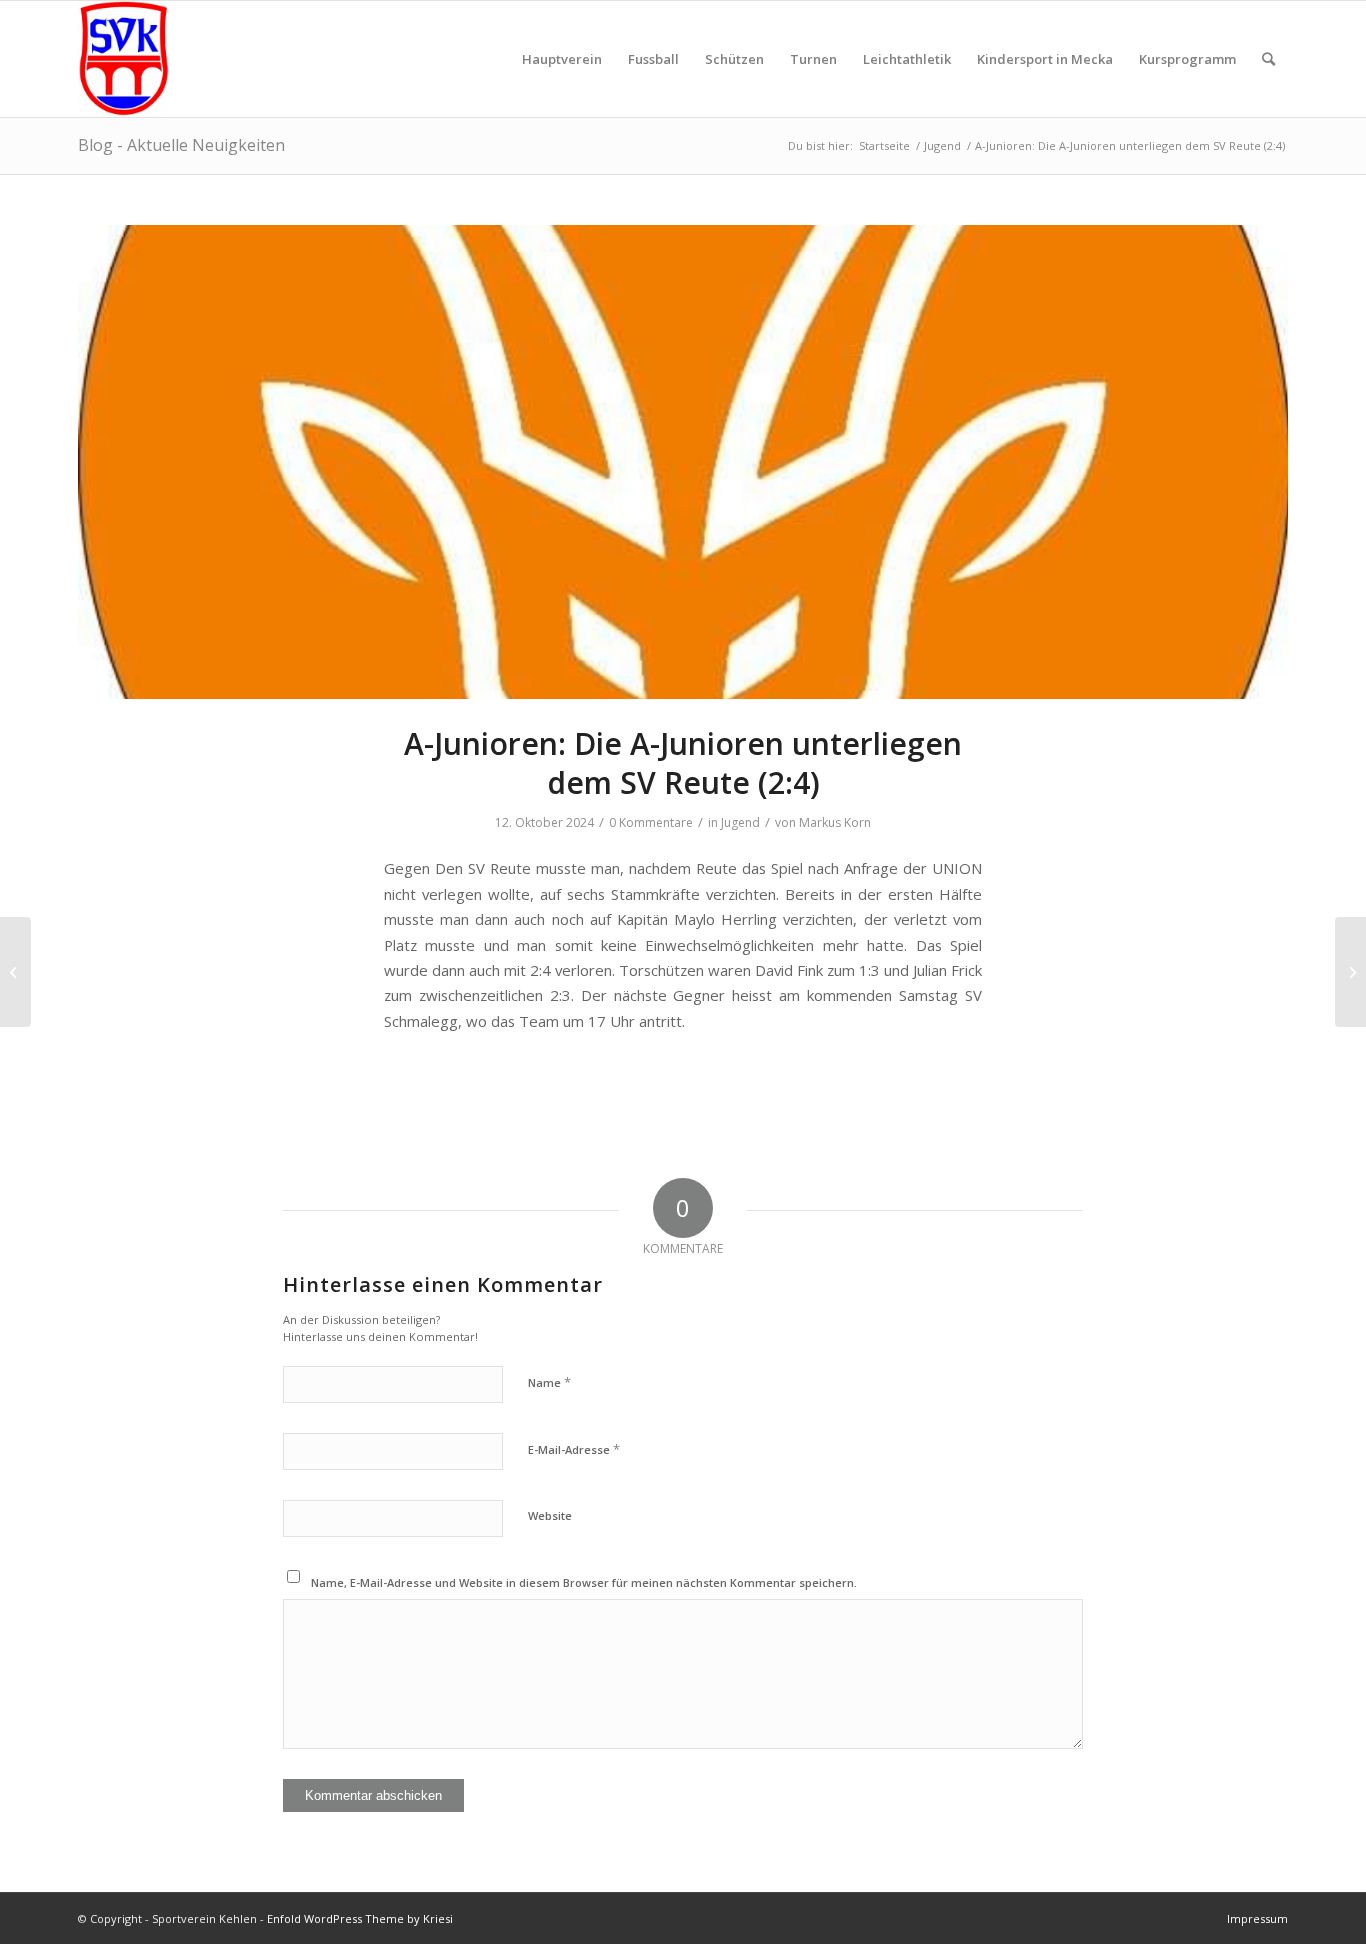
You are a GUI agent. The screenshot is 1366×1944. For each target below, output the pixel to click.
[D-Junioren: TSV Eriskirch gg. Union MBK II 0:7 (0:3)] (15, 972)
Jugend (740, 822)
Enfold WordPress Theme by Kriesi (360, 1918)
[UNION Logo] (683, 462)
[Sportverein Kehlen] (123, 59)
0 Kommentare (651, 822)
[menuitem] (562, 59)
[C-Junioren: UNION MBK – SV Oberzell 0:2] (1350, 972)
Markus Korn (835, 822)
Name (549, 1382)
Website (550, 1515)
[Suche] (1268, 59)
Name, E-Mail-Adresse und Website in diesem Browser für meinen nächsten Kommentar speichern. (584, 1582)
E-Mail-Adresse (574, 1449)
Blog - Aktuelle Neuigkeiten (181, 145)
